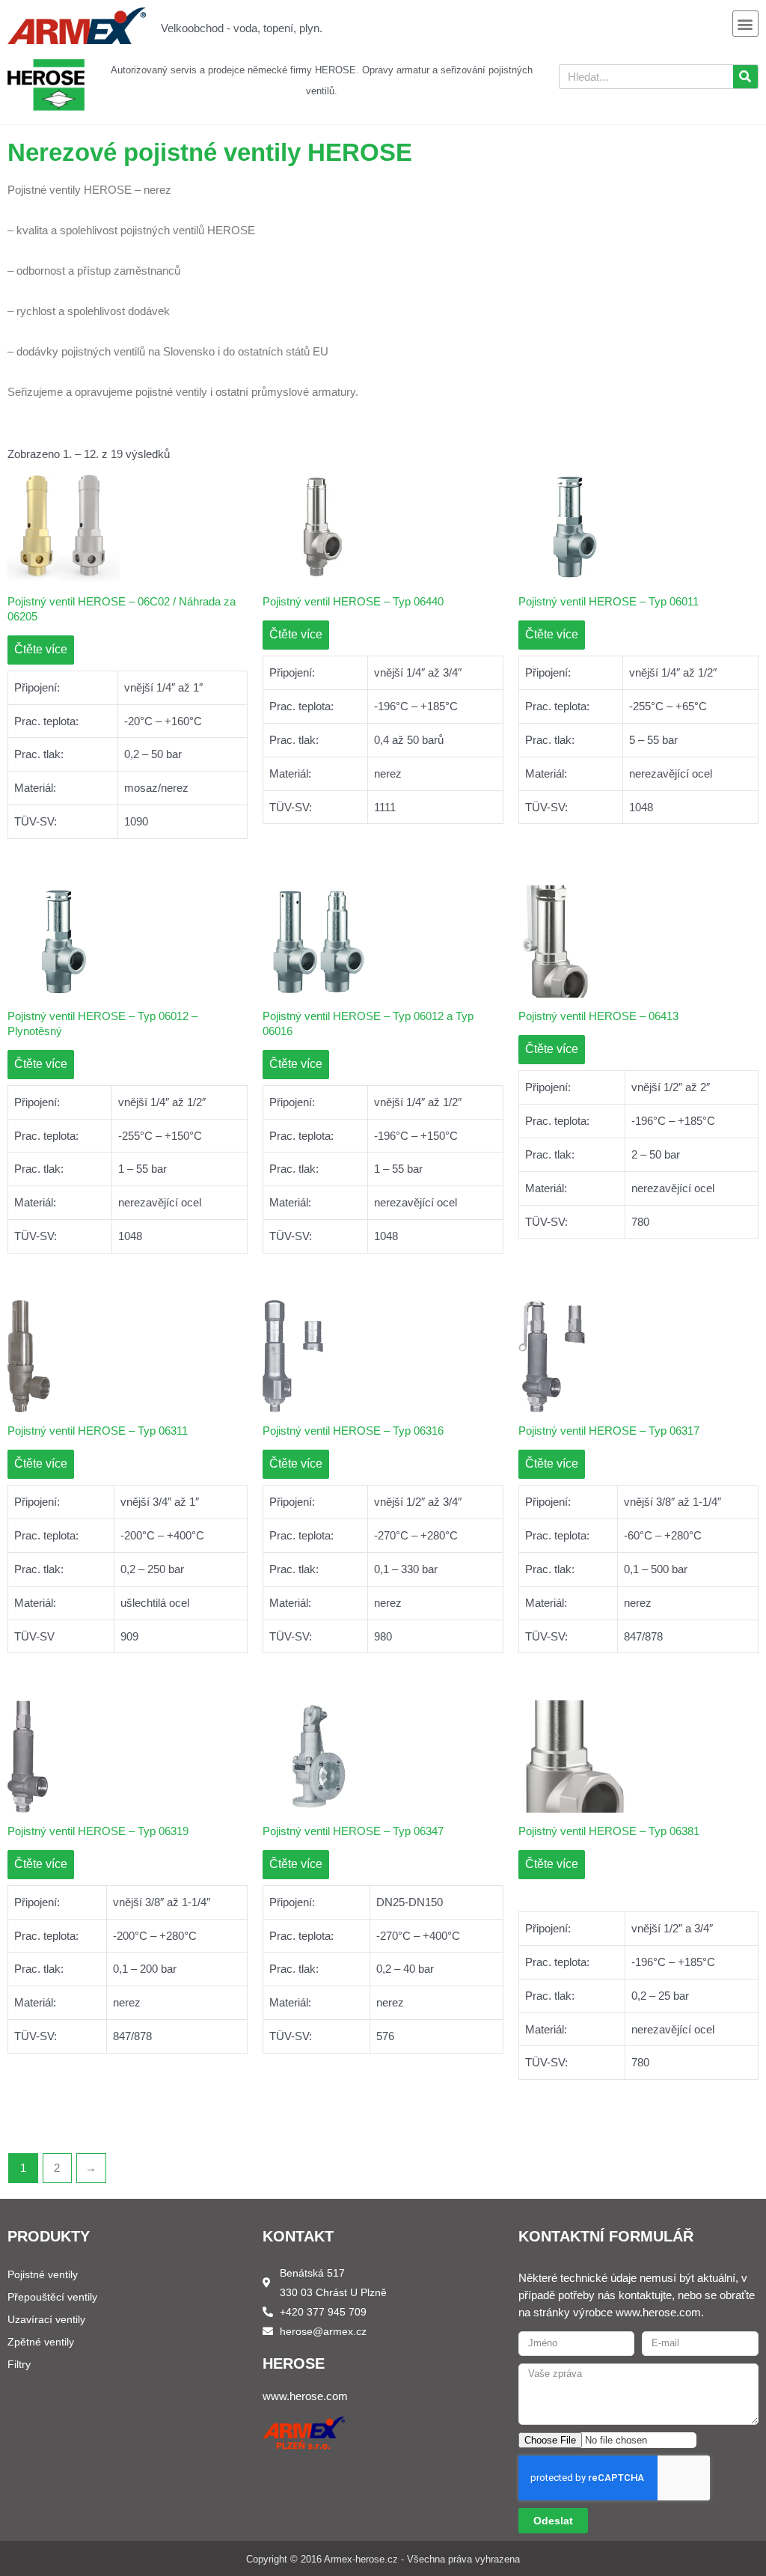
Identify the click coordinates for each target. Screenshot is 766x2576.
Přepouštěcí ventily (52, 2297)
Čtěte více (41, 649)
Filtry (19, 2364)
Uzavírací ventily (46, 2319)
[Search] (745, 77)
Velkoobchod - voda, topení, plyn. (242, 28)
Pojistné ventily (43, 2274)
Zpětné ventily (41, 2342)
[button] (745, 24)
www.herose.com (305, 2396)
